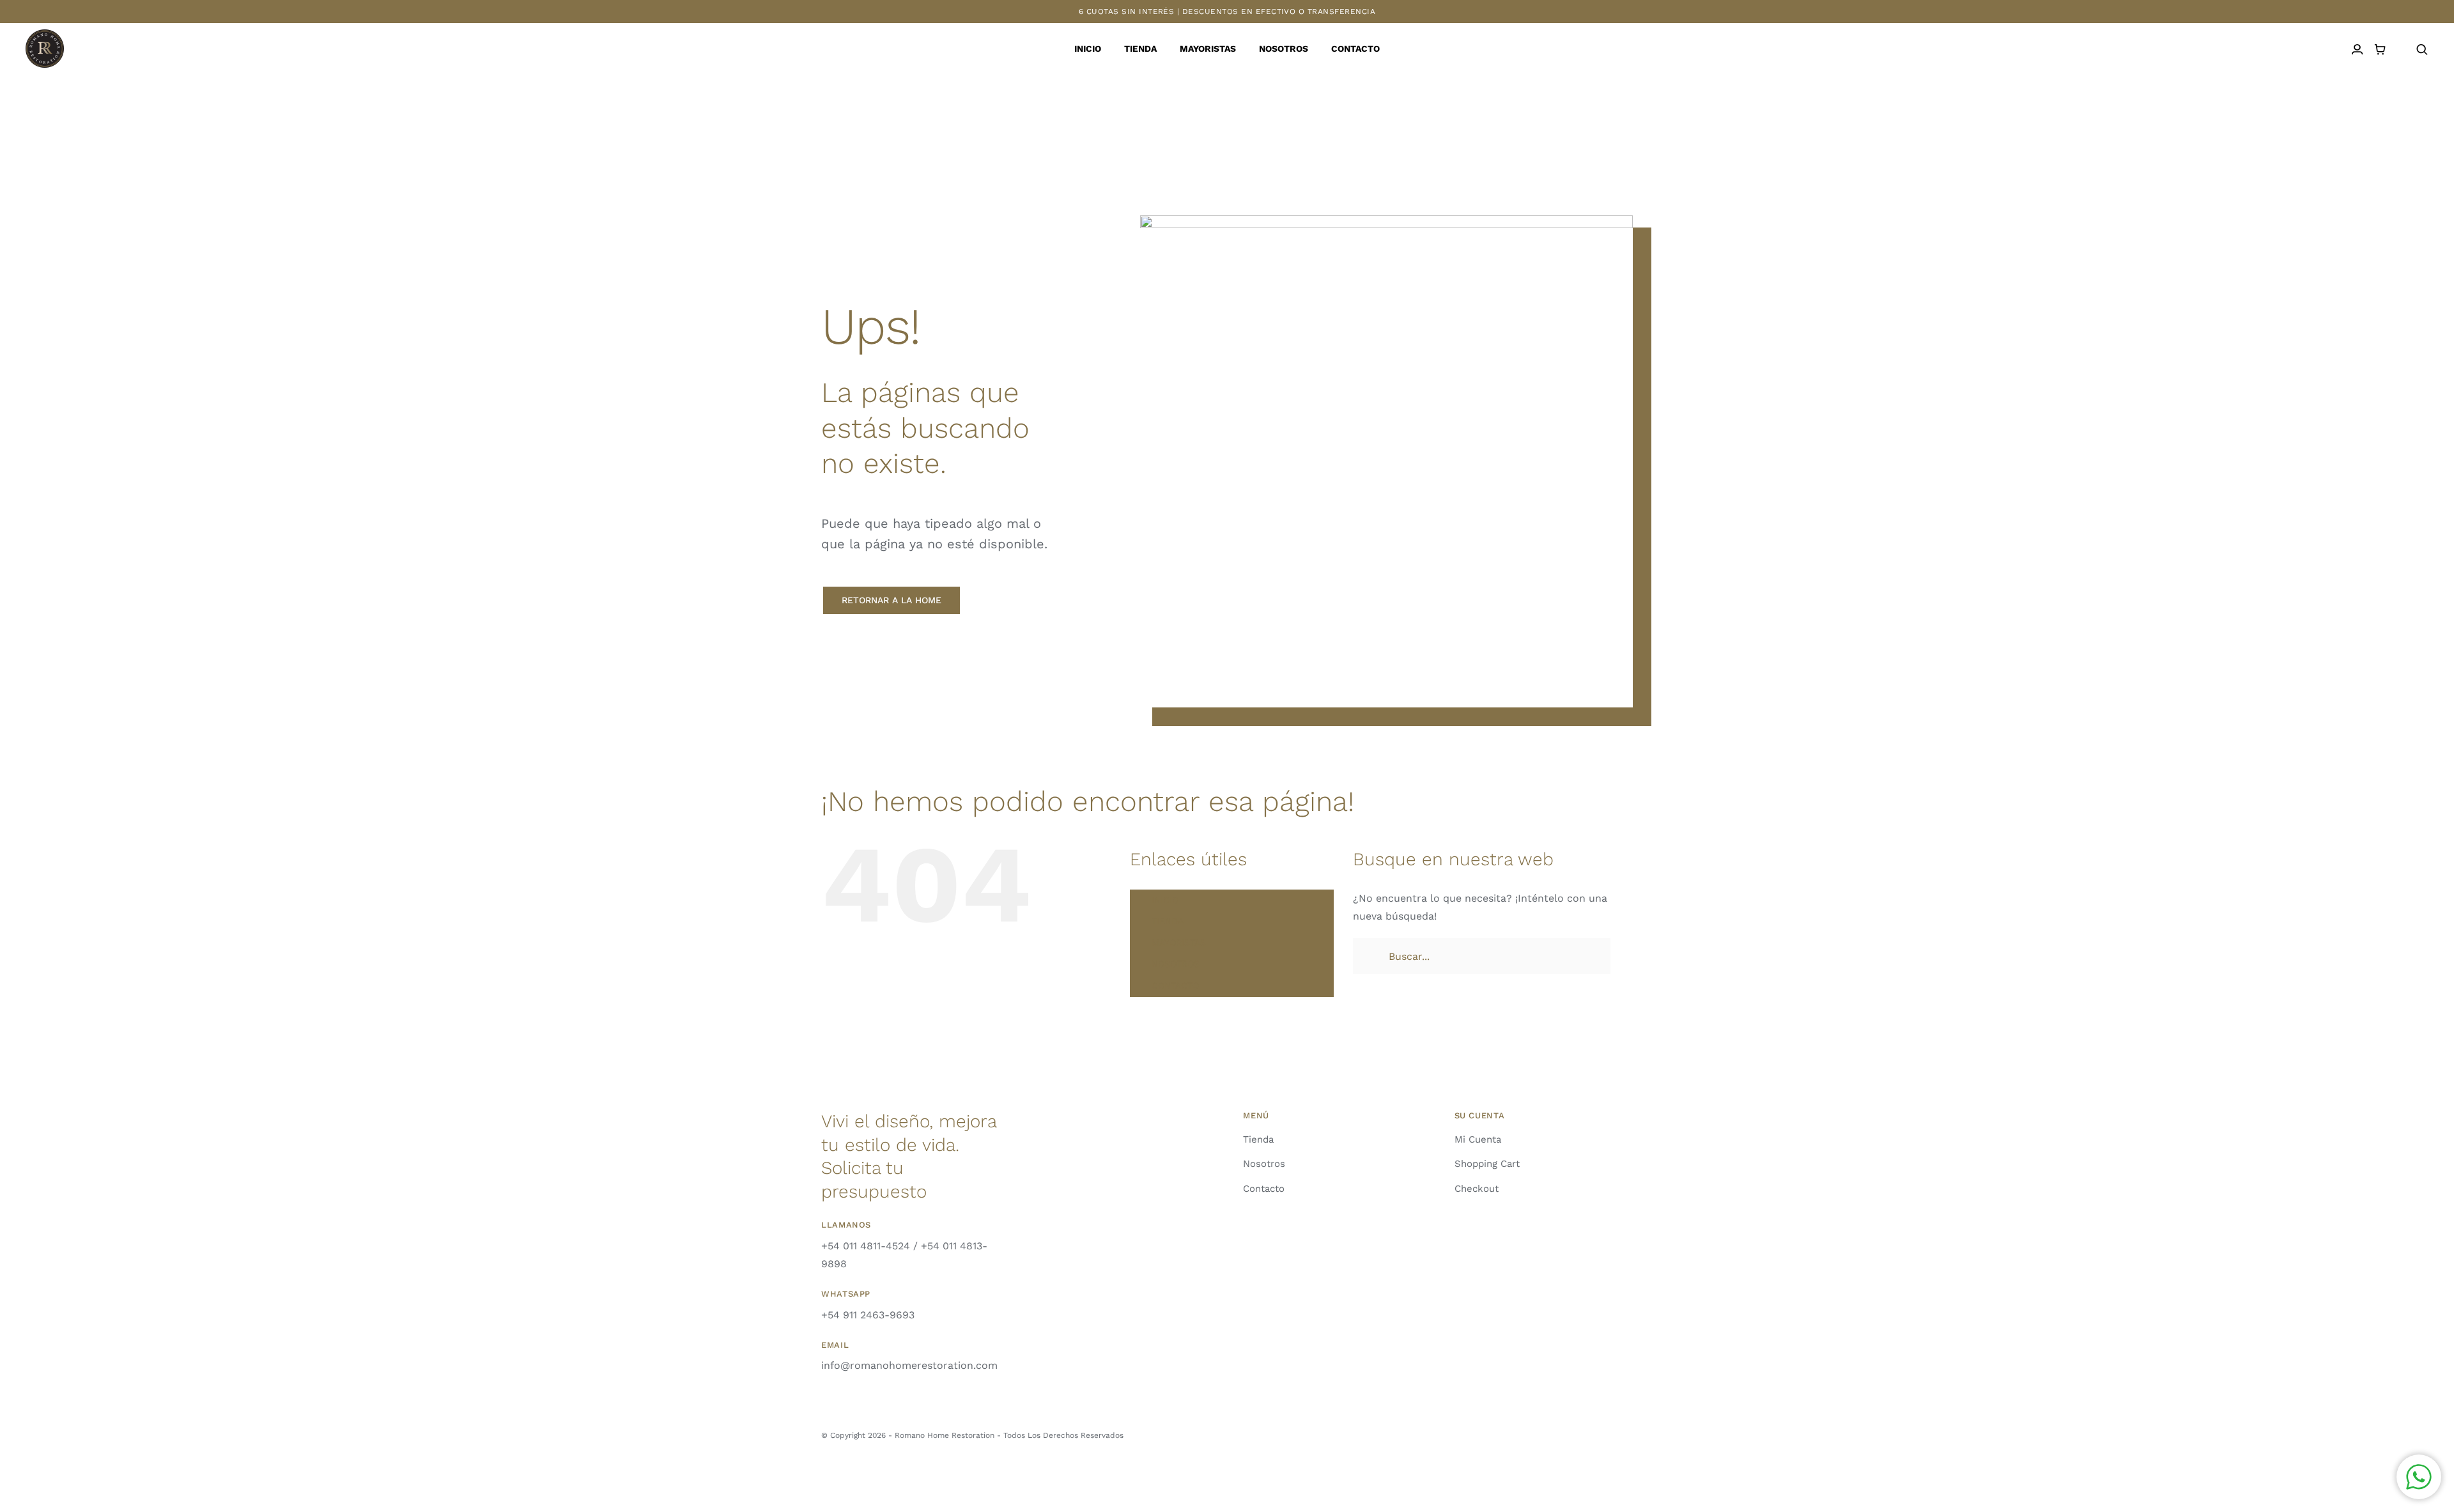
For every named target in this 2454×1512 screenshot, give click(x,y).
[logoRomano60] (45, 34)
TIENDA (1168, 921)
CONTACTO (1175, 985)
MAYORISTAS (1179, 943)
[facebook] (1628, 1433)
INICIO (1165, 900)
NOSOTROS (1176, 964)
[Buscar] (2422, 50)
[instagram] (1607, 1433)
